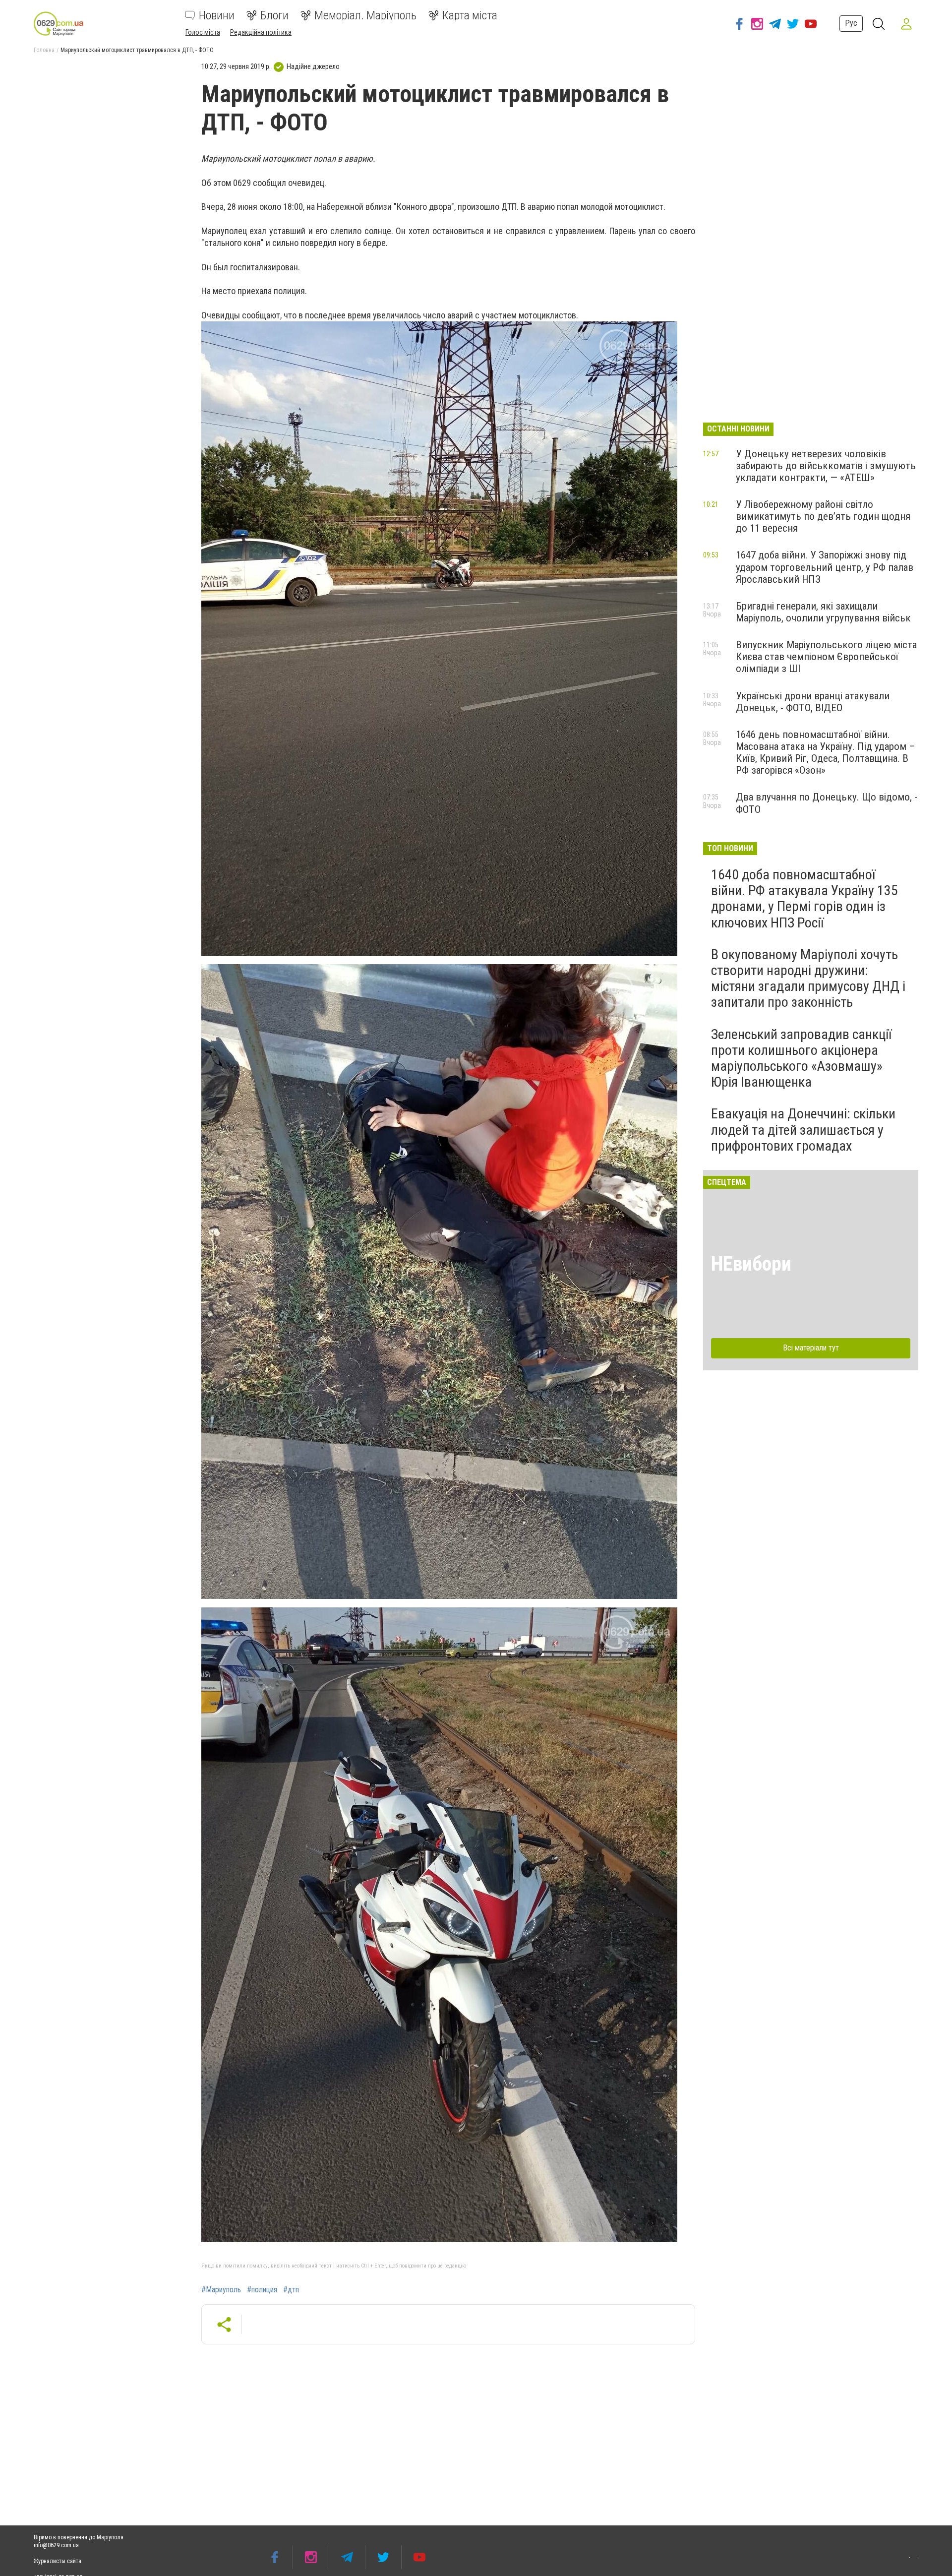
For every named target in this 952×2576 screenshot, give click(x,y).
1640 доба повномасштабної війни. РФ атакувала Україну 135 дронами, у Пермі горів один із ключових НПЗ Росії (804, 899)
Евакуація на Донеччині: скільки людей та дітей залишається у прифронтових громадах (803, 1130)
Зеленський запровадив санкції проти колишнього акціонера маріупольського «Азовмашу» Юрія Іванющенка (801, 1058)
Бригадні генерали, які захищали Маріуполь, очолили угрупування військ (823, 612)
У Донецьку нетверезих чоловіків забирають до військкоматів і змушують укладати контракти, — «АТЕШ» (826, 466)
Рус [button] (851, 23)
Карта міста (470, 15)
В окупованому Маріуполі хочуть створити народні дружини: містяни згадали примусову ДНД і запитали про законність (808, 979)
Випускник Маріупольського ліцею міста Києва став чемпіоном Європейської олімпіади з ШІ (826, 657)
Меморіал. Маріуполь (365, 15)
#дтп (291, 2290)
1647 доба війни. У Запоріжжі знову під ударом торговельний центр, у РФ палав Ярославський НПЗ (825, 567)
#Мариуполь (221, 2290)
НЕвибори (751, 1264)
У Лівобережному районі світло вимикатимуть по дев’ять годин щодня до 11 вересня (823, 516)
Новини (217, 15)
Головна (44, 50)
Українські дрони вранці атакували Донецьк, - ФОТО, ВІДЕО (813, 702)
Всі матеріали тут (811, 1348)
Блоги (274, 15)
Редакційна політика (261, 32)
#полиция (262, 2290)
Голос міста (203, 32)
